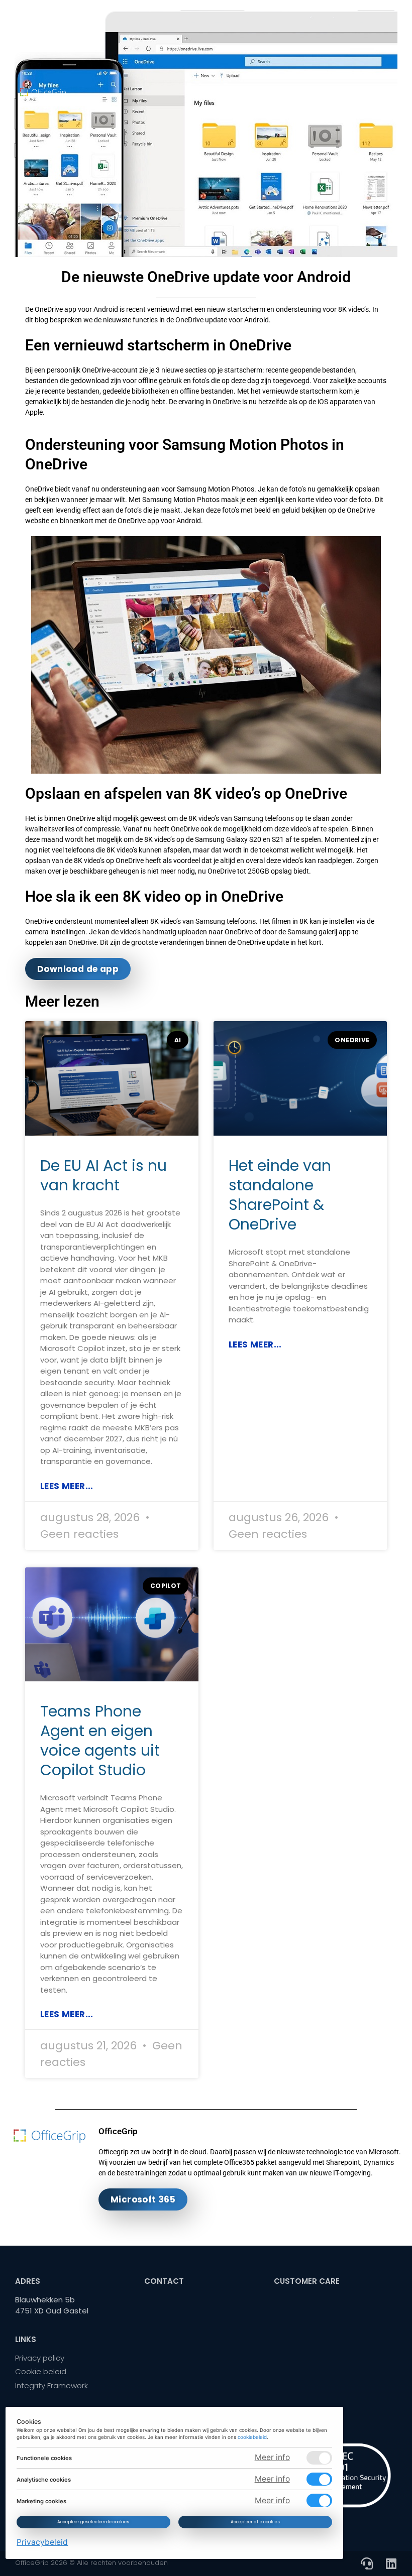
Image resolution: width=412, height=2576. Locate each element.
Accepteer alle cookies (255, 2522)
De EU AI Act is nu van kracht (104, 1175)
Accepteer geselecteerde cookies (94, 2522)
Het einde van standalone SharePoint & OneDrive (280, 1195)
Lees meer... (67, 1486)
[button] (383, 91)
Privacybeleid (43, 2542)
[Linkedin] (391, 2563)
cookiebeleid (253, 2437)
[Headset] (367, 2563)
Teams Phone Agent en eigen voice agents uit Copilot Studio (100, 1741)
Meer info (272, 2457)
